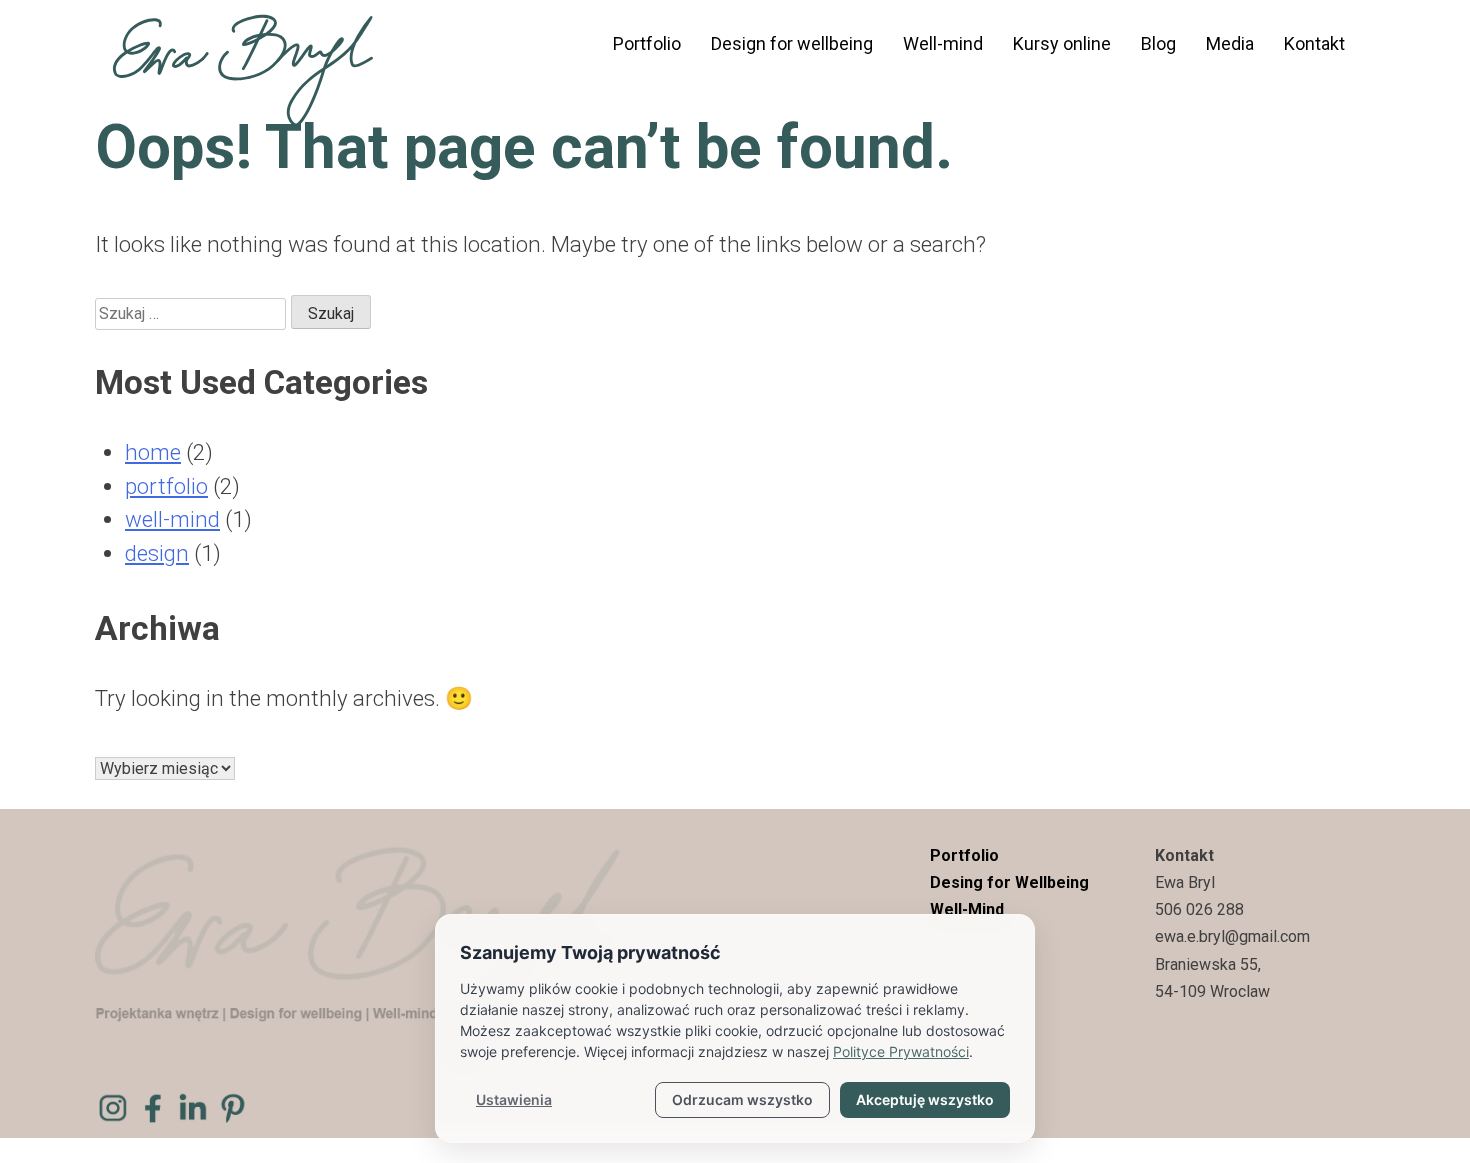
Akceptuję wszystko (925, 1099)
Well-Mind (967, 909)
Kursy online (1062, 43)
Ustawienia (514, 1099)
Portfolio (647, 43)
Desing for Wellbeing (1009, 882)
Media (1230, 43)
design (157, 553)
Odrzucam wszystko (742, 1099)
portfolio (166, 486)
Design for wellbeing (792, 43)
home (153, 452)
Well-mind (943, 43)
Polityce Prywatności (901, 1051)
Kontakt (1314, 43)
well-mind (172, 519)
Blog (1158, 43)
